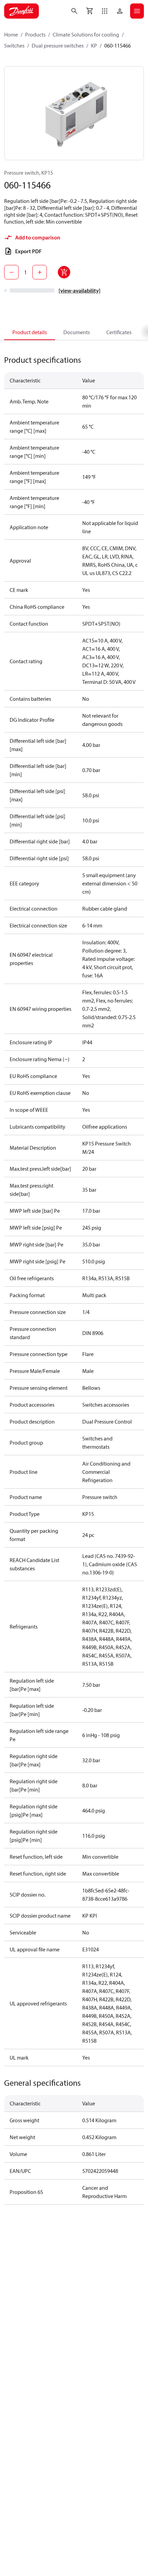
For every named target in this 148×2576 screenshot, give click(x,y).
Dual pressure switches (58, 45)
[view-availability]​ (80, 290)
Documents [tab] (77, 332)
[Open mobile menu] (137, 11)
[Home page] (22, 11)
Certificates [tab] (119, 332)
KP (94, 45)
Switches (14, 45)
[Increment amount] (40, 272)
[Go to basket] (89, 11)
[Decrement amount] (11, 272)
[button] (105, 11)
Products (35, 34)
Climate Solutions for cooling (86, 34)
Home (11, 34)
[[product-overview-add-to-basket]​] (64, 272)
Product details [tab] (30, 332)
